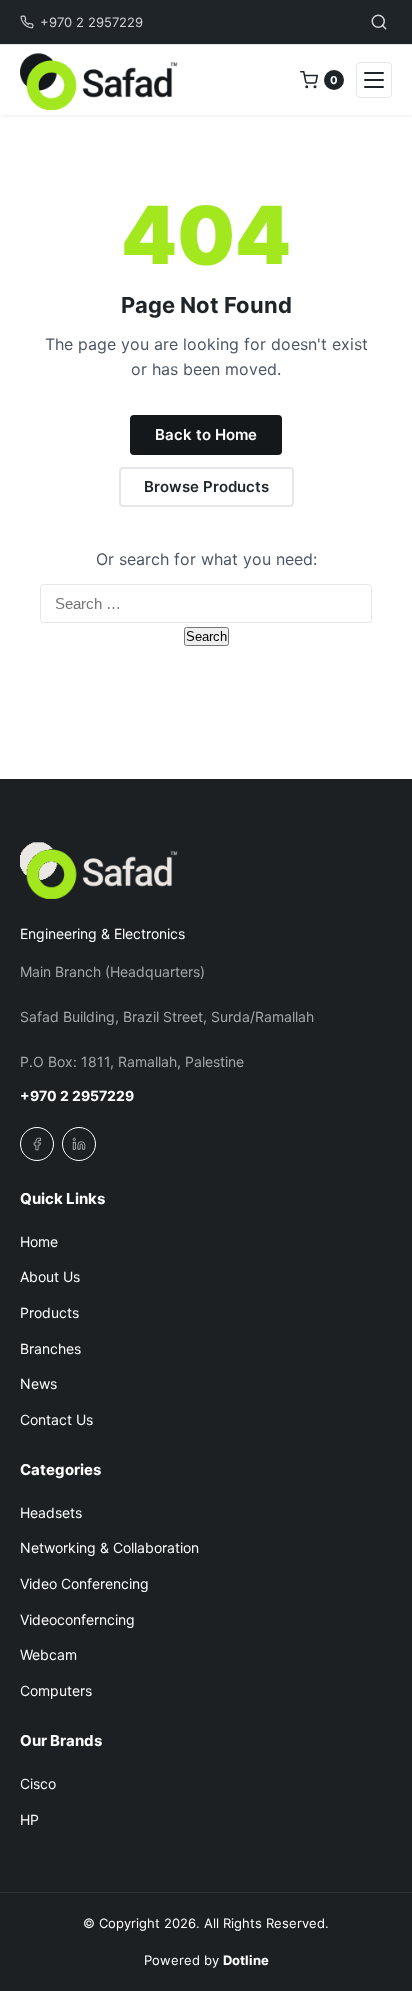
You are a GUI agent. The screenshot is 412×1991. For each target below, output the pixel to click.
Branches (50, 1348)
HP (29, 1819)
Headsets (51, 1512)
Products (49, 1312)
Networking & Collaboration (109, 1547)
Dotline (246, 1960)
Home (39, 1241)
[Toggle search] (379, 22)
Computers (56, 1690)
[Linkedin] (79, 1144)
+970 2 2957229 (91, 22)
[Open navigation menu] (374, 80)
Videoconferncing (77, 1619)
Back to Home (206, 434)
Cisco (38, 1783)
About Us (50, 1276)
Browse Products (206, 486)
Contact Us (56, 1419)
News (38, 1383)
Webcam (48, 1654)
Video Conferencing (84, 1583)
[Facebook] (37, 1144)
